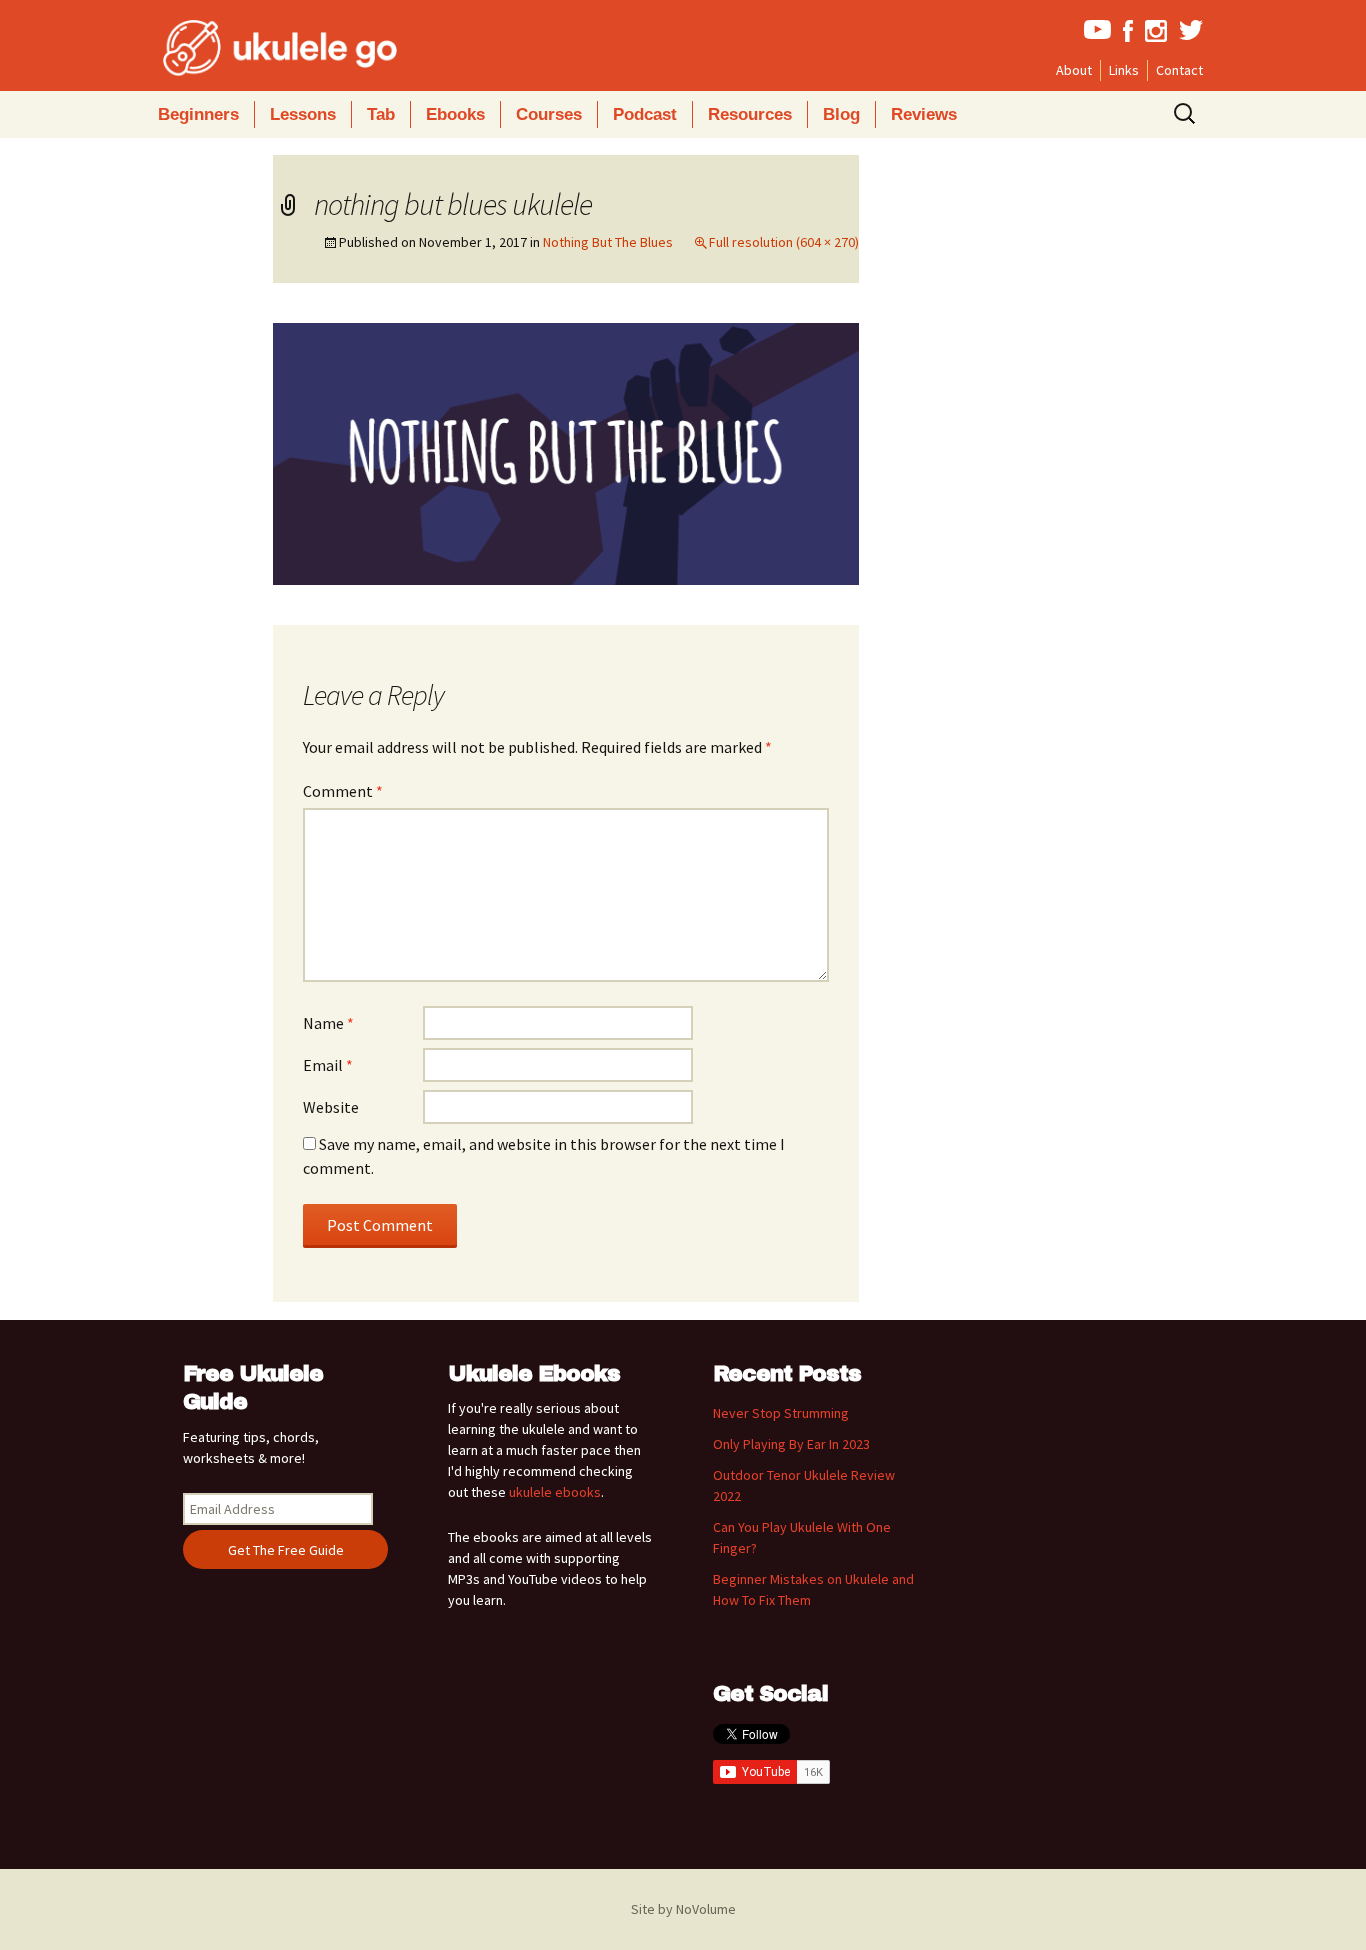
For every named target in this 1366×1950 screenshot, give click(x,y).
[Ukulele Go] (253, 48)
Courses (549, 114)
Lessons (303, 114)
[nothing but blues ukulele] (566, 452)
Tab (381, 114)
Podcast (645, 114)
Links (1124, 70)
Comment (343, 791)
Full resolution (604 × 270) (784, 242)
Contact (1179, 70)
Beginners (198, 114)
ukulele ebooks (555, 1492)
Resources (750, 114)
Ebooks (455, 114)
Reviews (924, 114)
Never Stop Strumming (781, 1413)
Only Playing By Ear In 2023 (791, 1444)
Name (328, 1023)
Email (328, 1065)
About (1074, 70)
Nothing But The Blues (608, 242)
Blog (841, 114)
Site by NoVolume (683, 1909)
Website (331, 1107)
